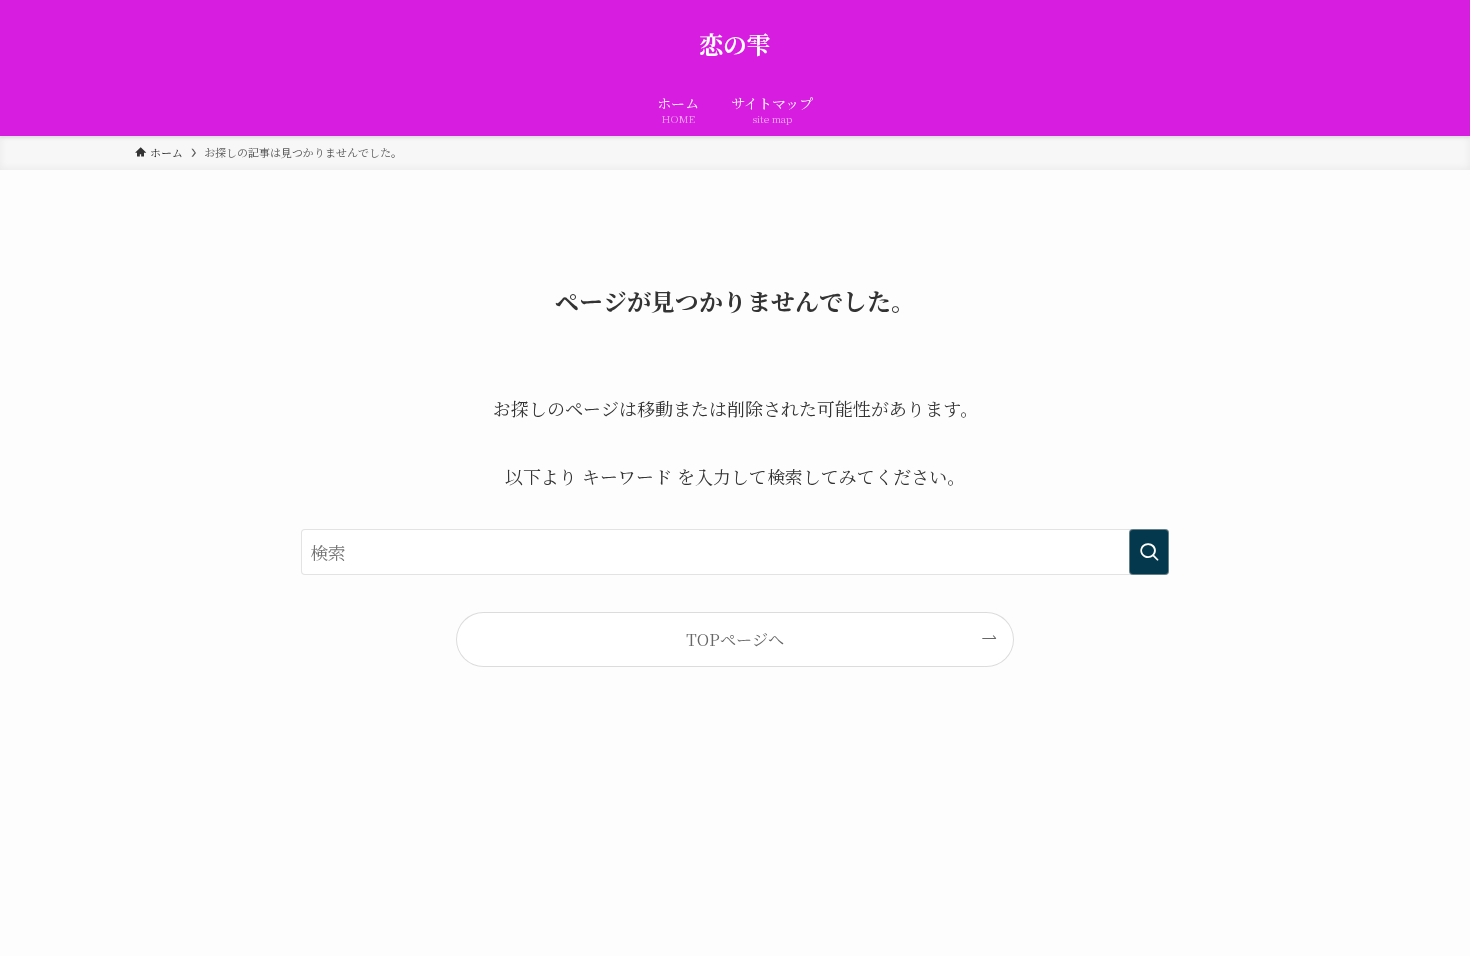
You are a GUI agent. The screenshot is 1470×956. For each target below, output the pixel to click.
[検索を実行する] (1149, 552)
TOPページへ (735, 639)
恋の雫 (735, 44)
